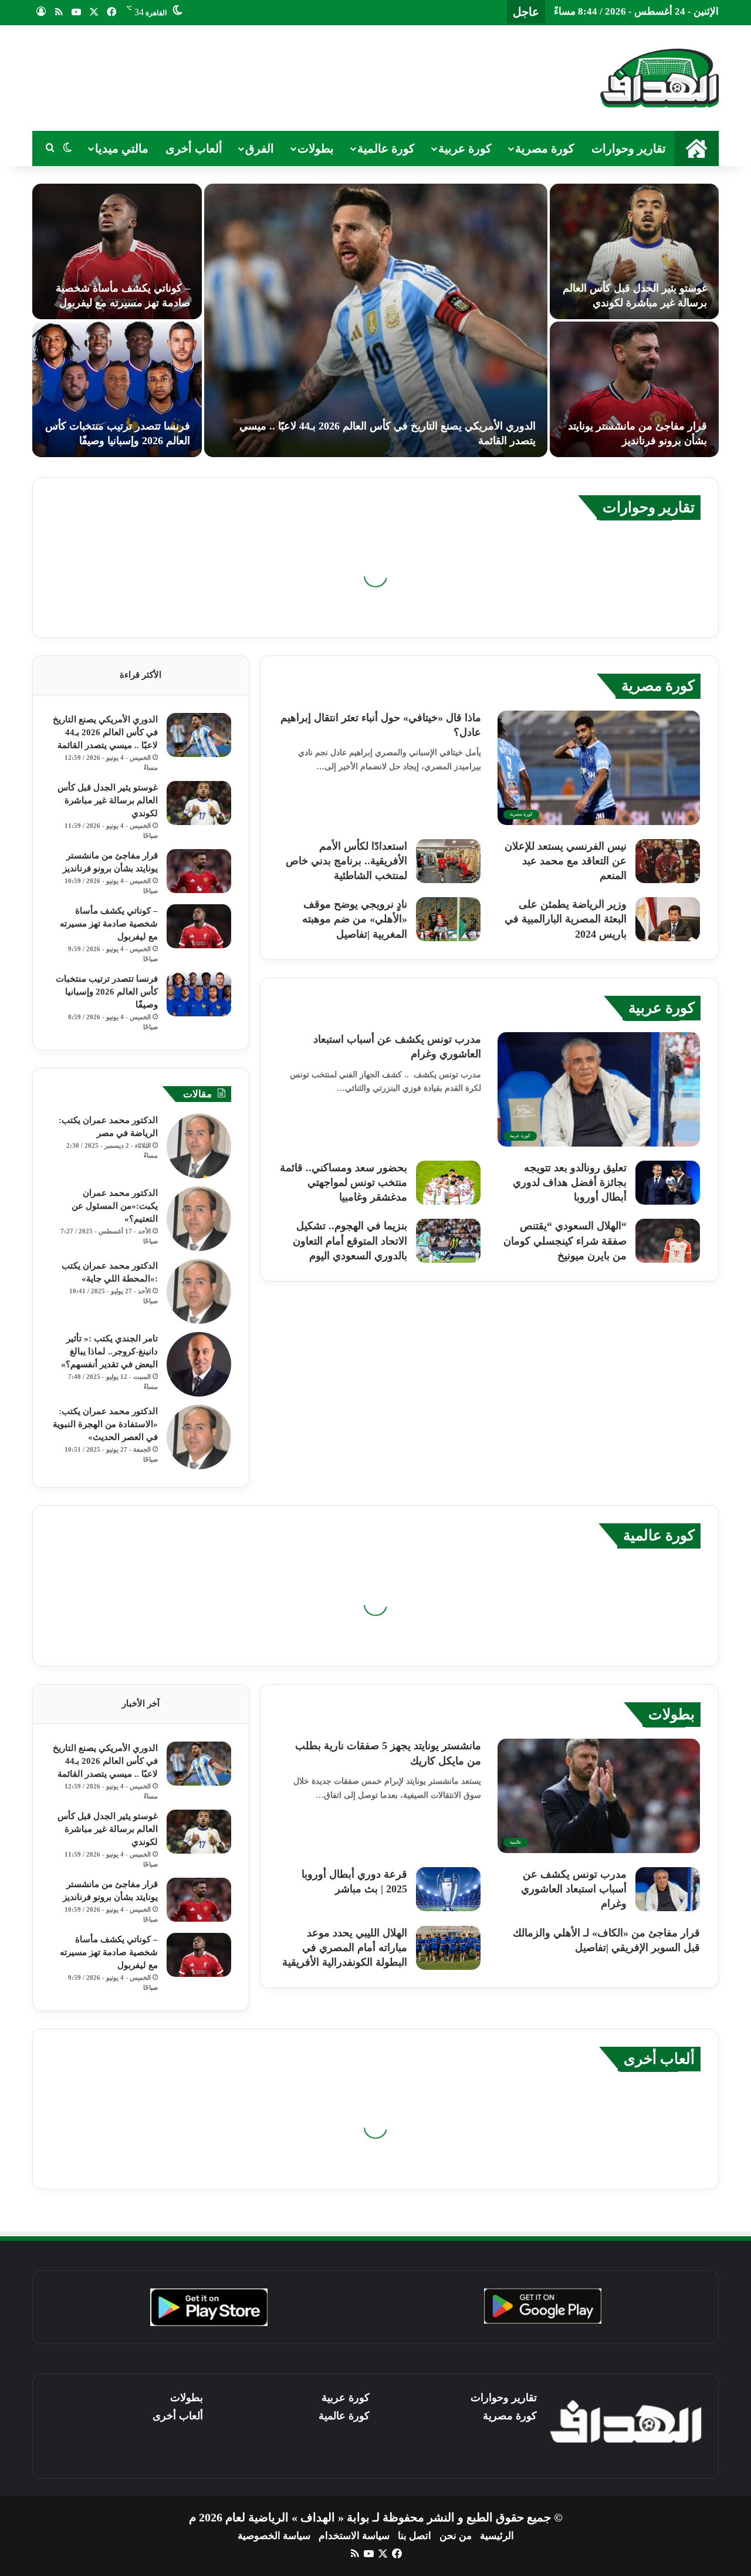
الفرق (260, 148)
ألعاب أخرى (194, 148)
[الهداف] (659, 78)
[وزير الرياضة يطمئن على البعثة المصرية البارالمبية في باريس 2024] (668, 919)
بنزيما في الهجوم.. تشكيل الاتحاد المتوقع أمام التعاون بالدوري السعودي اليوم (350, 1240)
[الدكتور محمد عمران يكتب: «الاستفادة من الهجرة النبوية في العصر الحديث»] (199, 1437)
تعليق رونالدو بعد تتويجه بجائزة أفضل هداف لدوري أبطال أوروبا (570, 1182)
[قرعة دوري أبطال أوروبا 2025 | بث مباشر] (448, 1889)
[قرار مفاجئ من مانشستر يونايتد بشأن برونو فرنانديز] (635, 389)
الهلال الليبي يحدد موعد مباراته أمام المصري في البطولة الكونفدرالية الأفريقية (345, 1948)
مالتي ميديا (122, 148)
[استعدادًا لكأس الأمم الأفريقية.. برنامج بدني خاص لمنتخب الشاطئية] (448, 861)
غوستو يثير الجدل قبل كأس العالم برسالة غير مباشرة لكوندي (108, 800)
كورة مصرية (545, 148)
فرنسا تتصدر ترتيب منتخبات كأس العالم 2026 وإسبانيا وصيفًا (107, 992)
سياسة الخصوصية (274, 2536)
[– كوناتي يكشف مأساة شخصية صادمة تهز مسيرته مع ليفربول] (117, 251)
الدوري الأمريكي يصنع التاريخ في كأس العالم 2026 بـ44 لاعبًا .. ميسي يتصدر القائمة (105, 732)
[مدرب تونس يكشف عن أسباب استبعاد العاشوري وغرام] (668, 1889)
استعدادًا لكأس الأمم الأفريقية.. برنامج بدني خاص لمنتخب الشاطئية (346, 861)
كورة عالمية (386, 148)
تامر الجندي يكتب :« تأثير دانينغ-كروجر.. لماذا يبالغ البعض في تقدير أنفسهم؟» (109, 1351)
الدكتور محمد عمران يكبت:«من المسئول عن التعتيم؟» (115, 1206)
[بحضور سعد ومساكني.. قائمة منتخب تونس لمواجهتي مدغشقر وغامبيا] (448, 1183)
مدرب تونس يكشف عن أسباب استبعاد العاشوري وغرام (574, 1889)
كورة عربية (465, 148)
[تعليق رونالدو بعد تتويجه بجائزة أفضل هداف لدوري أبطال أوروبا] (668, 1183)
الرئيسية (497, 2536)
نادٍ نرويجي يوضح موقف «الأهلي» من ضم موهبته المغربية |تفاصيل (355, 919)
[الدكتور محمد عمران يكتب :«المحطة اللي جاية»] (199, 1292)
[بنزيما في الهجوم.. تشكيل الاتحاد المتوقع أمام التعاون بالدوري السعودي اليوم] (448, 1241)
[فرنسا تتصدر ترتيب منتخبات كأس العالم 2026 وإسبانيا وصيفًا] (117, 389)
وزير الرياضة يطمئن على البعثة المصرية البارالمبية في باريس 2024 (566, 919)
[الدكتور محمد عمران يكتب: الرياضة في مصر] (199, 1146)
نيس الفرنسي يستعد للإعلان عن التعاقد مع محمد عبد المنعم (566, 861)
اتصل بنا (415, 2536)
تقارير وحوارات (629, 148)
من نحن (456, 2536)
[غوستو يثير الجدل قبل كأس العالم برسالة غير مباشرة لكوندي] (635, 251)
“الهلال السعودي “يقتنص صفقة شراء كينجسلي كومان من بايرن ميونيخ (565, 1240)
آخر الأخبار (141, 1703)
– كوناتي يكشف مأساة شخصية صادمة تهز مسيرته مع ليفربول (109, 924)
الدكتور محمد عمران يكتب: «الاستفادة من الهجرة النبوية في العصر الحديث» (105, 1424)
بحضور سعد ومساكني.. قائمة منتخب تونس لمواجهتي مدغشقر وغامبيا (344, 1182)
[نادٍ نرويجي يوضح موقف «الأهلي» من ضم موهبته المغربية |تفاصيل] (448, 919)
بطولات (316, 148)
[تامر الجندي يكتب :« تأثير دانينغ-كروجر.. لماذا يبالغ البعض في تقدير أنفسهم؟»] (199, 1364)
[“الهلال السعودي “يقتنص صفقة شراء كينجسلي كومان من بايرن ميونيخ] (668, 1241)
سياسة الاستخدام (354, 2536)
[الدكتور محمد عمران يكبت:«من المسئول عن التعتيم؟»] (199, 1219)
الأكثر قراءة (141, 675)
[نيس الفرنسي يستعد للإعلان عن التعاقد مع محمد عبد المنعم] (668, 861)
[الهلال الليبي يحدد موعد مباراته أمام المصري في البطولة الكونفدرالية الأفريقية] (448, 1948)
